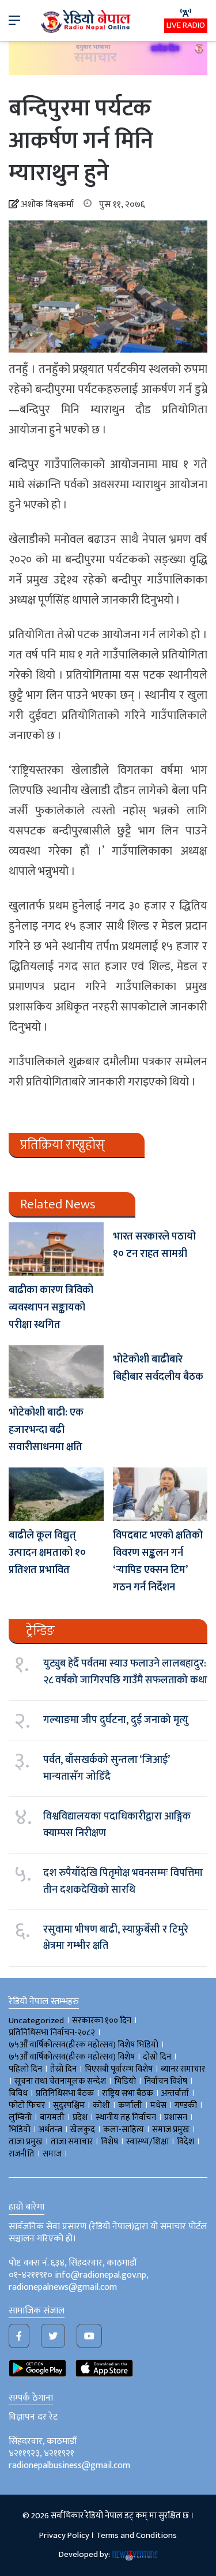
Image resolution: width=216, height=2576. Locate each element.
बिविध (18, 2093)
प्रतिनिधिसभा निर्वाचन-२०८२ (52, 2033)
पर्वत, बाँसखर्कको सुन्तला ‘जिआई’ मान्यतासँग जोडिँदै (106, 1768)
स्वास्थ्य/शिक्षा (147, 2142)
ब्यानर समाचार (183, 2069)
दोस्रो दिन (157, 2057)
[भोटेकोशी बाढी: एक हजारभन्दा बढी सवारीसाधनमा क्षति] (56, 1372)
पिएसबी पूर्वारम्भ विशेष (119, 2069)
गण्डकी (186, 2105)
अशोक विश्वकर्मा (47, 205)
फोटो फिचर (27, 2105)
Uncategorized (36, 2021)
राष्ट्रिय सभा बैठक (128, 2093)
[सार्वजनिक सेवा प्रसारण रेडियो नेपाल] (86, 20)
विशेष (109, 2142)
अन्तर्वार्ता (175, 2093)
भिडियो (20, 2130)
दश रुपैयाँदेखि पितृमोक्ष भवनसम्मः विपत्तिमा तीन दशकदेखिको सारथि (123, 1881)
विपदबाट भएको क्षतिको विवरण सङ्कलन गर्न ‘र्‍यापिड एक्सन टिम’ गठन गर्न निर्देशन (158, 1562)
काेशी (101, 2105)
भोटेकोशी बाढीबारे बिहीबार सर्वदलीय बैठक (158, 1368)
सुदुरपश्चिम (69, 2105)
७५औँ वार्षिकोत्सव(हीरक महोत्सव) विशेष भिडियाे (84, 2045)
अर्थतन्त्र (50, 2130)
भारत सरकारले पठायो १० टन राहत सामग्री (154, 1245)
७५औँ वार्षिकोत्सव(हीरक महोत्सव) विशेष (72, 2057)
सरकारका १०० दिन (102, 2021)
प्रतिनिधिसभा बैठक (65, 2093)
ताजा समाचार (72, 2142)
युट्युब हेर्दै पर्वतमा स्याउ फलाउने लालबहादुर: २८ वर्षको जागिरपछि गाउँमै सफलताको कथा (125, 1672)
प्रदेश (80, 2118)
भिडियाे (125, 2081)
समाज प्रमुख (171, 2130)
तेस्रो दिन (63, 2069)
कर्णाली (130, 2105)
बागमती (52, 2118)
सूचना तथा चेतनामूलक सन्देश (60, 2081)
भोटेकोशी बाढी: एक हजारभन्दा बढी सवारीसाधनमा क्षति (46, 1430)
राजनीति (22, 2154)
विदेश (185, 2142)
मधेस (158, 2105)
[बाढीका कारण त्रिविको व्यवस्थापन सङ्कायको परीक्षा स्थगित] (56, 1249)
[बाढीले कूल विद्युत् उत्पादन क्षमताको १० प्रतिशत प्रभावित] (56, 1494)
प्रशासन (176, 2118)
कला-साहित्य (124, 2130)
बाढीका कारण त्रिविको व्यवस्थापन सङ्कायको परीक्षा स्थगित (51, 1308)
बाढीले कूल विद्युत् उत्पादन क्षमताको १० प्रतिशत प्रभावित (47, 1553)
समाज (52, 2154)
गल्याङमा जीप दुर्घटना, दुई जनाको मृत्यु (116, 1720)
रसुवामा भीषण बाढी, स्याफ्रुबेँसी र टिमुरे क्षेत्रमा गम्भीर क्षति (116, 1938)
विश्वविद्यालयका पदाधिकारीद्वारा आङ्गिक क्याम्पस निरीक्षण (117, 1825)
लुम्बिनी (20, 2118)
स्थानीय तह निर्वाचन (126, 2118)
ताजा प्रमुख (26, 2142)
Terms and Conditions (137, 2535)
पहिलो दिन (25, 2069)
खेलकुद (83, 2130)
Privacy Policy (64, 2535)
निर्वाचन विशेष (166, 2081)
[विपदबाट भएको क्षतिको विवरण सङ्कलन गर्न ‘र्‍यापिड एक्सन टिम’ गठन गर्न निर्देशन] (160, 1494)
